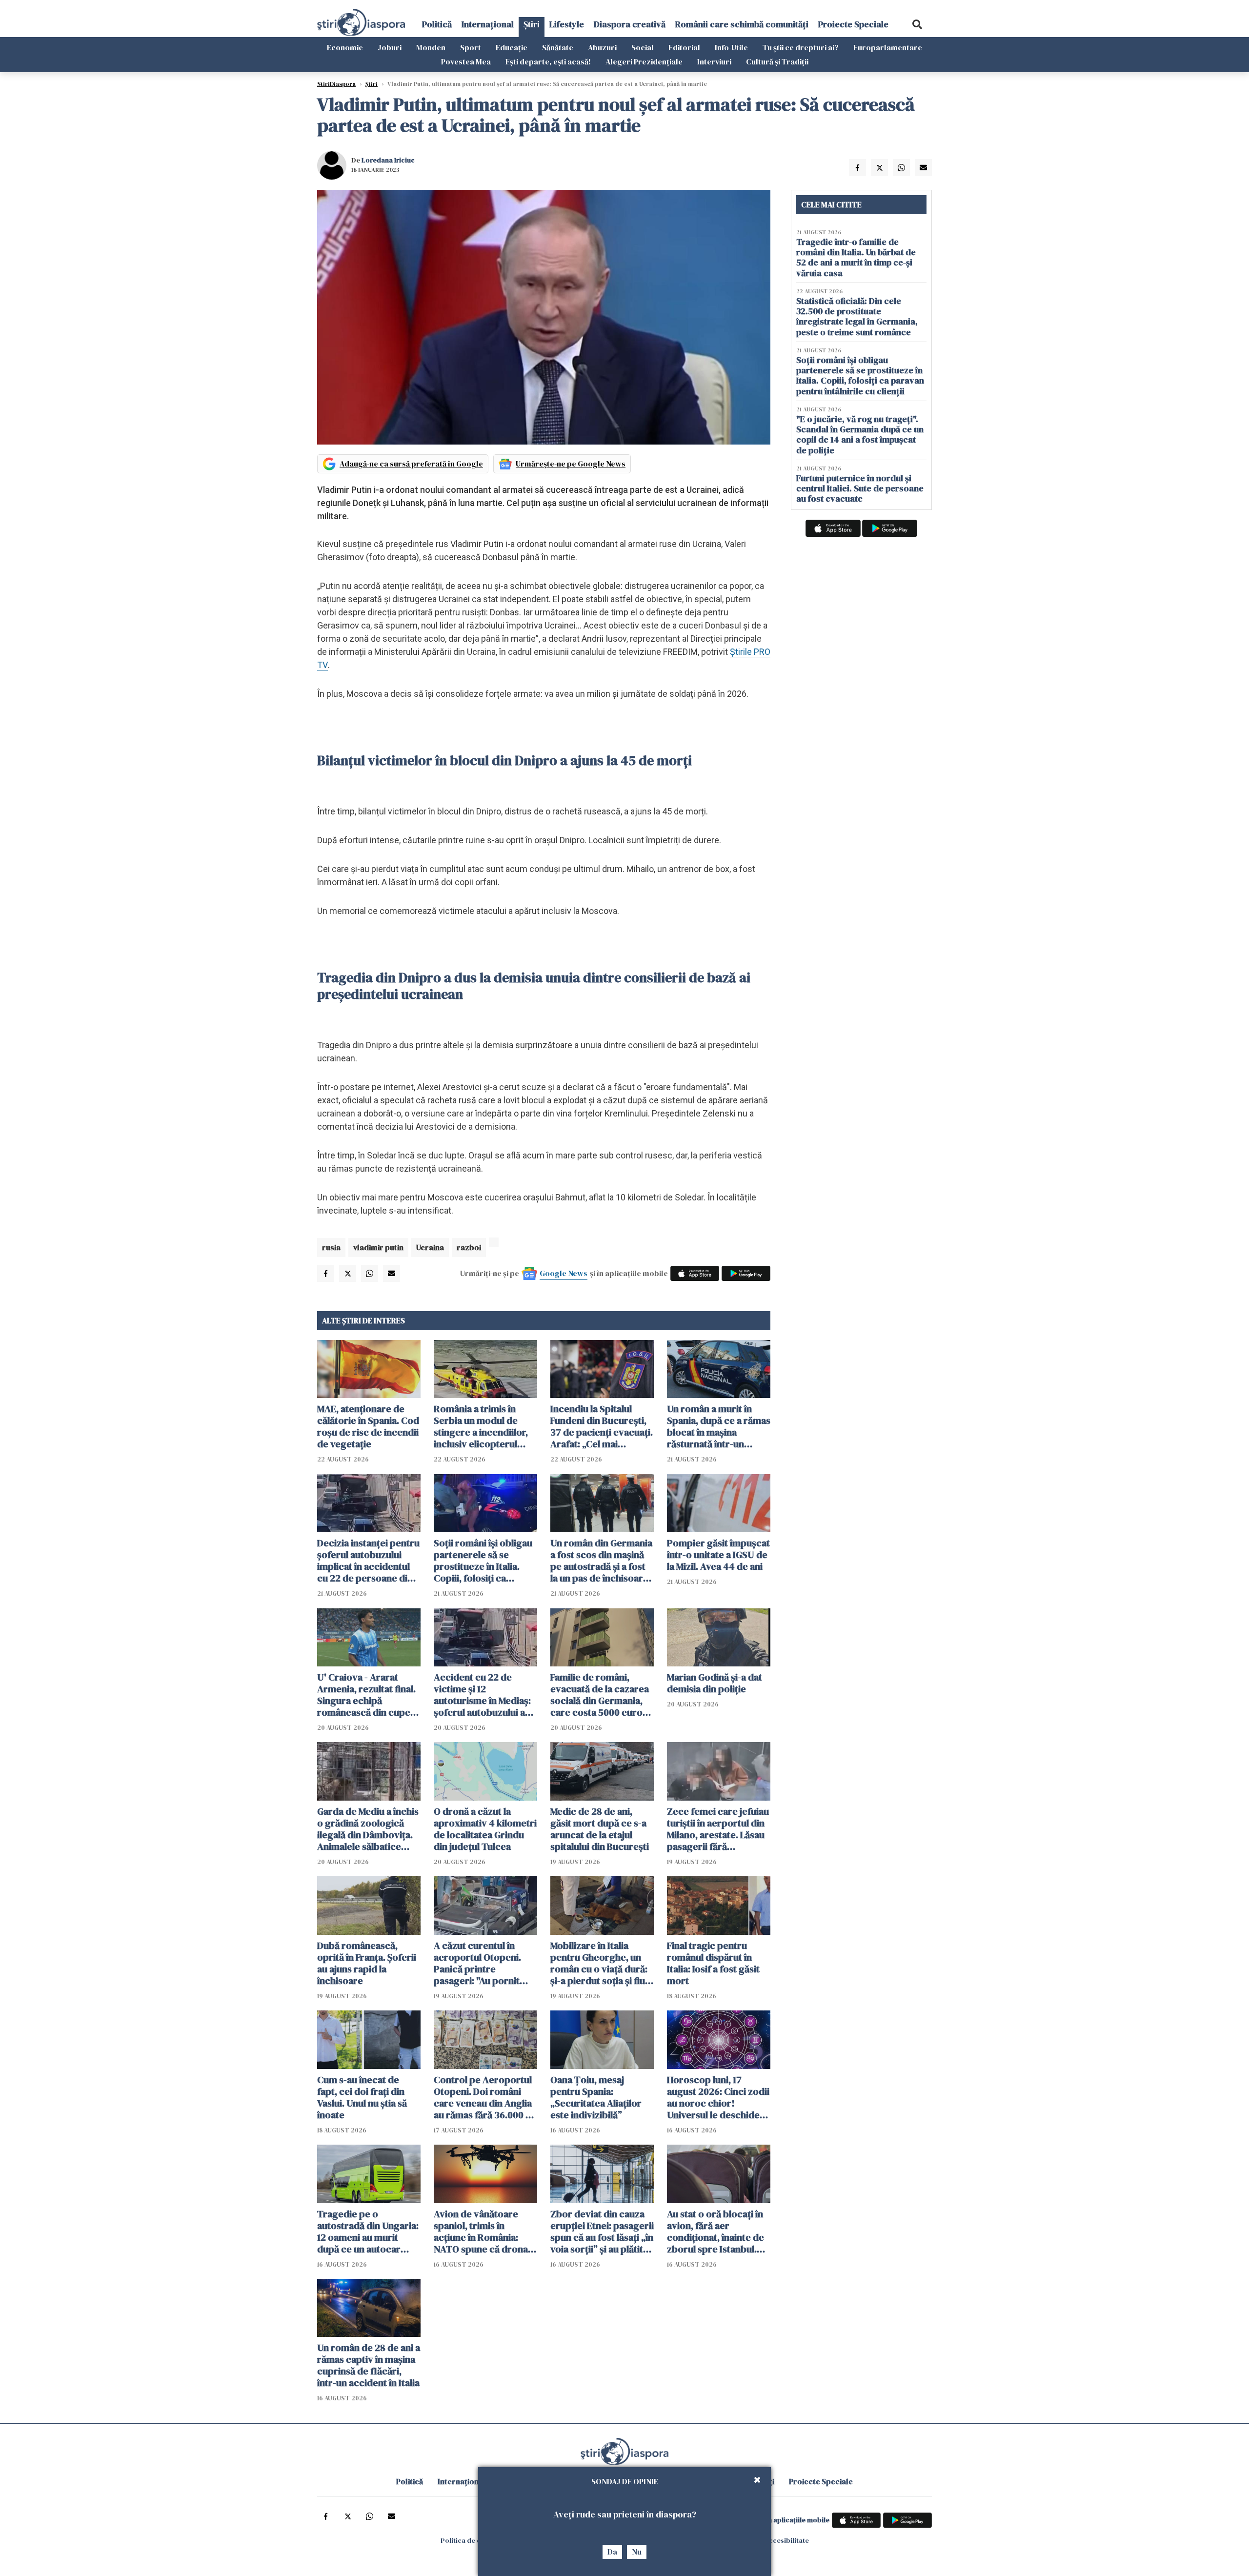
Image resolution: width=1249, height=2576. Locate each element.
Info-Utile (731, 47)
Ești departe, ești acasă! (548, 61)
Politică (437, 24)
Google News (564, 1273)
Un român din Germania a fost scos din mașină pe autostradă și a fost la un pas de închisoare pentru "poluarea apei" (601, 1561)
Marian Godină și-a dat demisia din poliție (715, 1683)
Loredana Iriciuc (388, 160)
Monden (431, 47)
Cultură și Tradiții (777, 61)
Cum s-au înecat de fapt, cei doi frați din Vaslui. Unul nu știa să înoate (362, 2097)
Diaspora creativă (630, 24)
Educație (512, 47)
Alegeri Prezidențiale (644, 61)
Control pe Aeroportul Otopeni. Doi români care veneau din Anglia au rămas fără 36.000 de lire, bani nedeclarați (485, 2097)
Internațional (488, 24)
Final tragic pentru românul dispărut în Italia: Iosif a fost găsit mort (713, 1963)
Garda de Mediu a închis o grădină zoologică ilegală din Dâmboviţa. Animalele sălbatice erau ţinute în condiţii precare (368, 1829)
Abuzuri (602, 47)
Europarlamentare (888, 47)
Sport (471, 47)
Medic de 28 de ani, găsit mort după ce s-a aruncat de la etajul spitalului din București (600, 1829)
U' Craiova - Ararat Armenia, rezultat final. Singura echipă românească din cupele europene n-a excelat (368, 1695)
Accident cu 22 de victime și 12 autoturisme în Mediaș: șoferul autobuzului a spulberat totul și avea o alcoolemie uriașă (485, 1695)
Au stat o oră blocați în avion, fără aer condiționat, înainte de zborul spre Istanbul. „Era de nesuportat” (715, 2231)
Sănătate (558, 47)
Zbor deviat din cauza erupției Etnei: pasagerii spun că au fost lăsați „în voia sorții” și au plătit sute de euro (602, 2231)
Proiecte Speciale (853, 24)
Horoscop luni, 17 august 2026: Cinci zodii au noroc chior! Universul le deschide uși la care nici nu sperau (718, 2097)
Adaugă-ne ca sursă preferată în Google (411, 464)
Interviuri (714, 61)
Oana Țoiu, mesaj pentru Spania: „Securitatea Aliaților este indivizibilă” (596, 2097)
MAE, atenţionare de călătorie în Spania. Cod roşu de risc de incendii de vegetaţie (368, 1426)
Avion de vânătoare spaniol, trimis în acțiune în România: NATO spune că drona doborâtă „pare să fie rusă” (481, 2231)
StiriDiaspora (336, 84)
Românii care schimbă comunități (742, 24)
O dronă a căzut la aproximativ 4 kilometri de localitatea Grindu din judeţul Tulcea (485, 1829)
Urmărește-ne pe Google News (571, 464)
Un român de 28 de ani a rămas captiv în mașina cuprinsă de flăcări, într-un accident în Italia (369, 2365)
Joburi (390, 47)
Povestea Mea (466, 61)
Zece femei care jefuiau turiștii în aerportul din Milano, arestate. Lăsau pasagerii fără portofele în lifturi (718, 1829)
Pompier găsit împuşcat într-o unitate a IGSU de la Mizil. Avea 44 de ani (718, 1555)
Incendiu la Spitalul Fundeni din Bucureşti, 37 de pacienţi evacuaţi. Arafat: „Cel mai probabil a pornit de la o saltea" (602, 1426)
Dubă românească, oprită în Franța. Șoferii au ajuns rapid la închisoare (367, 1963)
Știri (532, 24)
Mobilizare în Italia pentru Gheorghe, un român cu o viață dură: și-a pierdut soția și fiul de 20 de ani (599, 1963)
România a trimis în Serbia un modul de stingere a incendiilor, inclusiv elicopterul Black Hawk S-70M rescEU (481, 1426)
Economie (345, 47)
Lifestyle (567, 24)
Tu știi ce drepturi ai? (801, 47)
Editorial (684, 47)
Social (643, 47)
